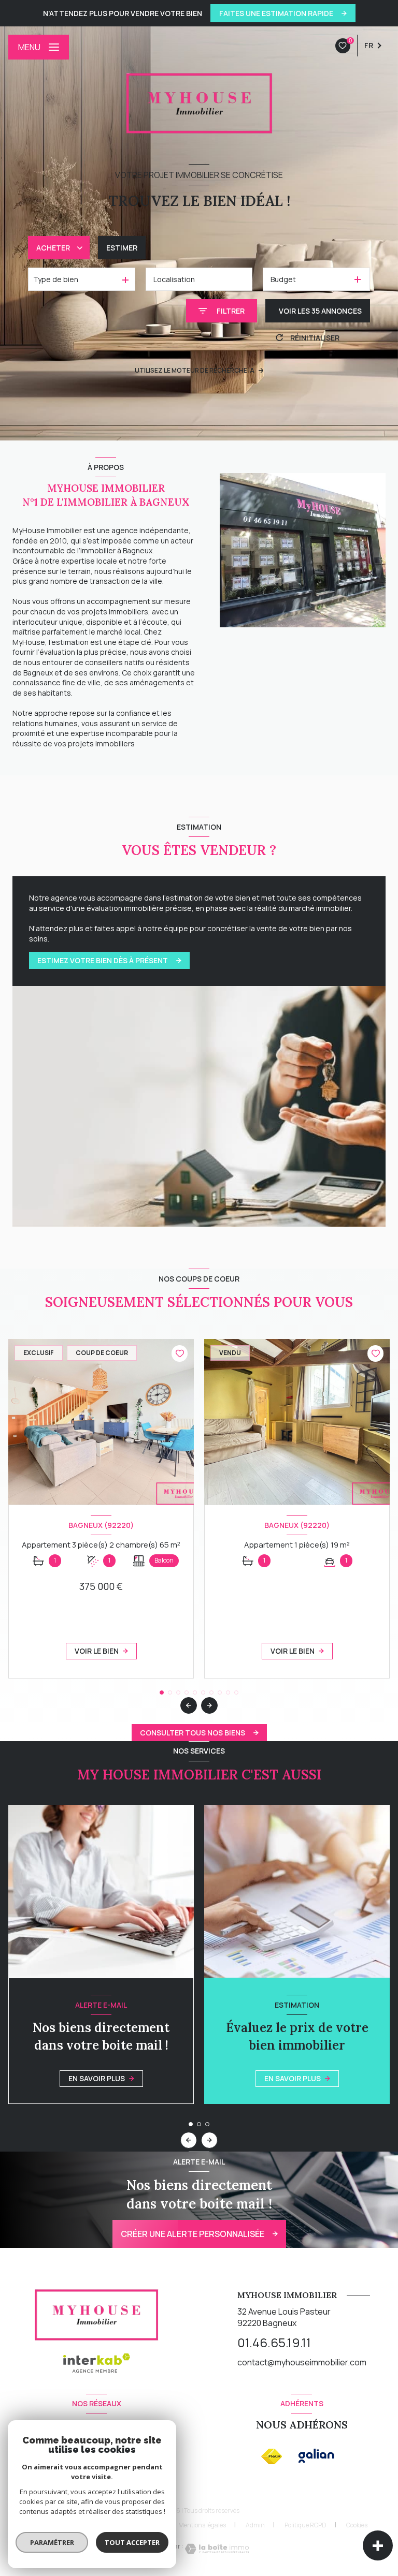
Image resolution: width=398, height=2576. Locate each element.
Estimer (122, 248)
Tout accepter (132, 2542)
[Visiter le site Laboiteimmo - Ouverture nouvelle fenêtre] (216, 2549)
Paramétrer (52, 2542)
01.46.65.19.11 (274, 2342)
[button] (209, 1705)
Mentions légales (202, 2525)
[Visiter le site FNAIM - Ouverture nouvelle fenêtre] (272, 2456)
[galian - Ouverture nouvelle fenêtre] (316, 2456)
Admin (255, 2525)
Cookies (357, 2525)
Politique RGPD (305, 2525)
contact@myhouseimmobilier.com (302, 2362)
